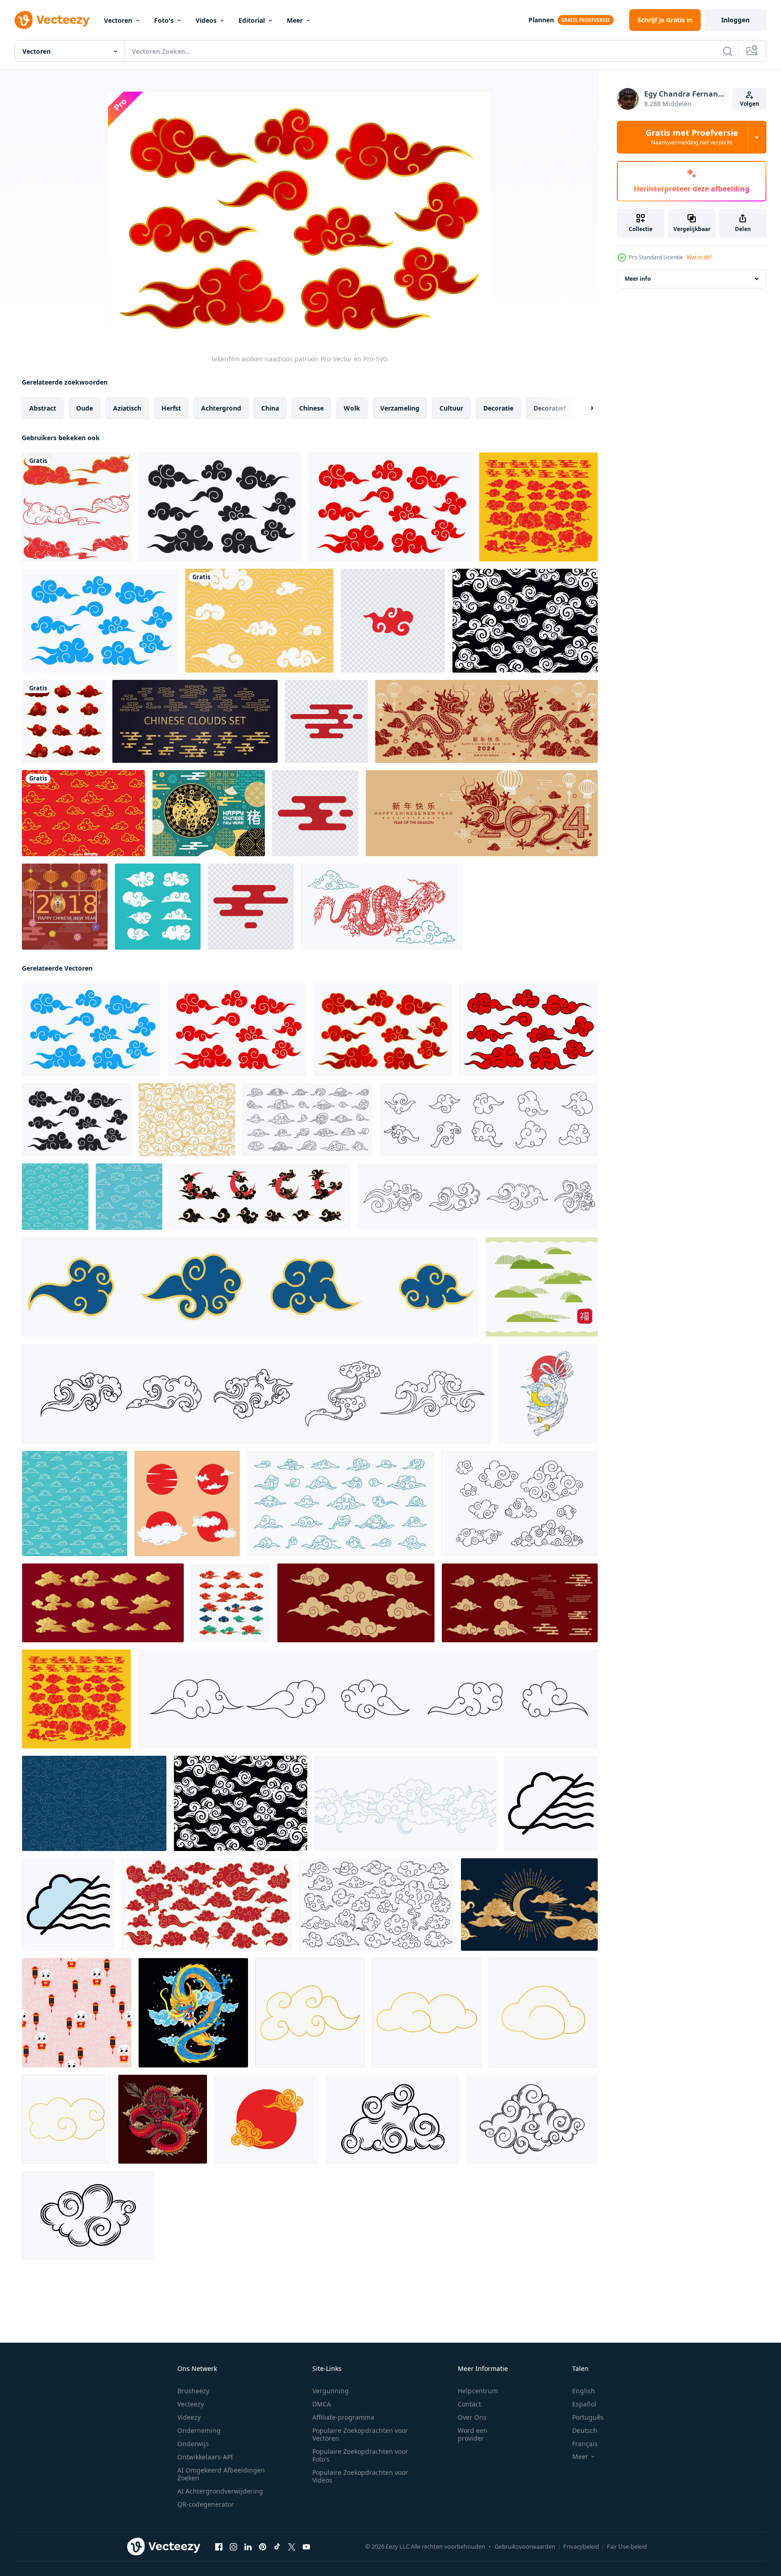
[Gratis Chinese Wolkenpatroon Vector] (259, 621)
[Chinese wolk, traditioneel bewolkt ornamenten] (326, 721)
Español (584, 2404)
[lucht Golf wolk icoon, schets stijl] (551, 1803)
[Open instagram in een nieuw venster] (233, 2547)
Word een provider (473, 2434)
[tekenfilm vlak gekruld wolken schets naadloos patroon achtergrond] (75, 1504)
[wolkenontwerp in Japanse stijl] (76, 507)
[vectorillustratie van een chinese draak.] (382, 907)
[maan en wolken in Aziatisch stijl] (529, 1905)
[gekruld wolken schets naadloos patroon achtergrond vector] (55, 1197)
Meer (295, 20)
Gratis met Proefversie (692, 137)
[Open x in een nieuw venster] (292, 2547)
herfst (171, 408)
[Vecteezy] (52, 20)
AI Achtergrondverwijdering (220, 2491)
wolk (352, 408)
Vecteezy (191, 2404)
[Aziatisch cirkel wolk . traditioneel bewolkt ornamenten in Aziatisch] (266, 2119)
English (584, 2391)
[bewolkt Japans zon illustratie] (187, 1504)
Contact (469, 2404)
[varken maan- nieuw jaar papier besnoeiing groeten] (209, 813)
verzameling (400, 408)
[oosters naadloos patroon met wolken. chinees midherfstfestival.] (94, 1803)
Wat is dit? (699, 257)
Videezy (189, 2417)
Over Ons (472, 2417)
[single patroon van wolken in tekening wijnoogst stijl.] (525, 621)
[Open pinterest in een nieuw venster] (263, 2547)
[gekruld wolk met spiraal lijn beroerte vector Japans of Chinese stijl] (368, 1699)
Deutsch (585, 2430)
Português (588, 2417)
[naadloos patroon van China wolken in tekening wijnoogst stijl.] (187, 1120)
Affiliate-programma (343, 2417)
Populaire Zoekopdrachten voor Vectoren (360, 2434)
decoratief (550, 408)
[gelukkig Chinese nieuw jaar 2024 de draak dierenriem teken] (486, 721)
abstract (43, 408)
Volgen (750, 104)
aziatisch (127, 408)
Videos (206, 20)
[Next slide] (584, 408)
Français (585, 2444)
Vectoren (118, 20)
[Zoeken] (728, 51)
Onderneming (199, 2430)
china (270, 408)
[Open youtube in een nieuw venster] (306, 2547)
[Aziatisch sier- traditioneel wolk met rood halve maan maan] (260, 1197)
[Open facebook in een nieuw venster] (219, 2547)
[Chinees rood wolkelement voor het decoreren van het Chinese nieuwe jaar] (393, 621)
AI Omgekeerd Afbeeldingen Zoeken (221, 2474)
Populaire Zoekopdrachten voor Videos (360, 2476)
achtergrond (221, 408)
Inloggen (735, 20)
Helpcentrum (478, 2391)
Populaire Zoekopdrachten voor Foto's (360, 2455)
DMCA (322, 2404)
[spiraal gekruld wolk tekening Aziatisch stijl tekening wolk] (489, 1120)
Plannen (541, 20)
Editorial (252, 20)
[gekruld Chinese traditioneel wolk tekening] (250, 1287)
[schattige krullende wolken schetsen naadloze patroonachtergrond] (129, 1197)
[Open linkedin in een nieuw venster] (248, 2547)
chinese (311, 408)
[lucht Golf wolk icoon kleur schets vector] (68, 1905)
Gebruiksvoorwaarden (525, 2546)
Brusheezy (193, 2391)
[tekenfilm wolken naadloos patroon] (220, 507)
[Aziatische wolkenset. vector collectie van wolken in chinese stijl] (195, 721)
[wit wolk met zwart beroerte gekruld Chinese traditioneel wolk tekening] (256, 1394)
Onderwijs (193, 2444)
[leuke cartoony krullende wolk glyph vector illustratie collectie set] (158, 907)
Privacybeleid (581, 2546)
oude (85, 408)
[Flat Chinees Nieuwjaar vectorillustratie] (65, 907)
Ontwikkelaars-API (205, 2457)
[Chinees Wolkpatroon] (83, 813)
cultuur (451, 408)
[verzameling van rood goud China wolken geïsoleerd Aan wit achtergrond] (63, 721)
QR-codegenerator (206, 2504)
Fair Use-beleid (627, 2546)
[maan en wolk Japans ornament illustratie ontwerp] (548, 1394)
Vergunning (331, 2391)
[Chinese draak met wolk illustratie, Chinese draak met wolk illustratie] (163, 2119)
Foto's (164, 20)
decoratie (498, 408)
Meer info (638, 279)
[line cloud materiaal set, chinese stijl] (542, 1287)
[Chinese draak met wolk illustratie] (193, 2013)
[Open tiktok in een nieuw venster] (277, 2547)
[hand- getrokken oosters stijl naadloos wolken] (406, 1803)
